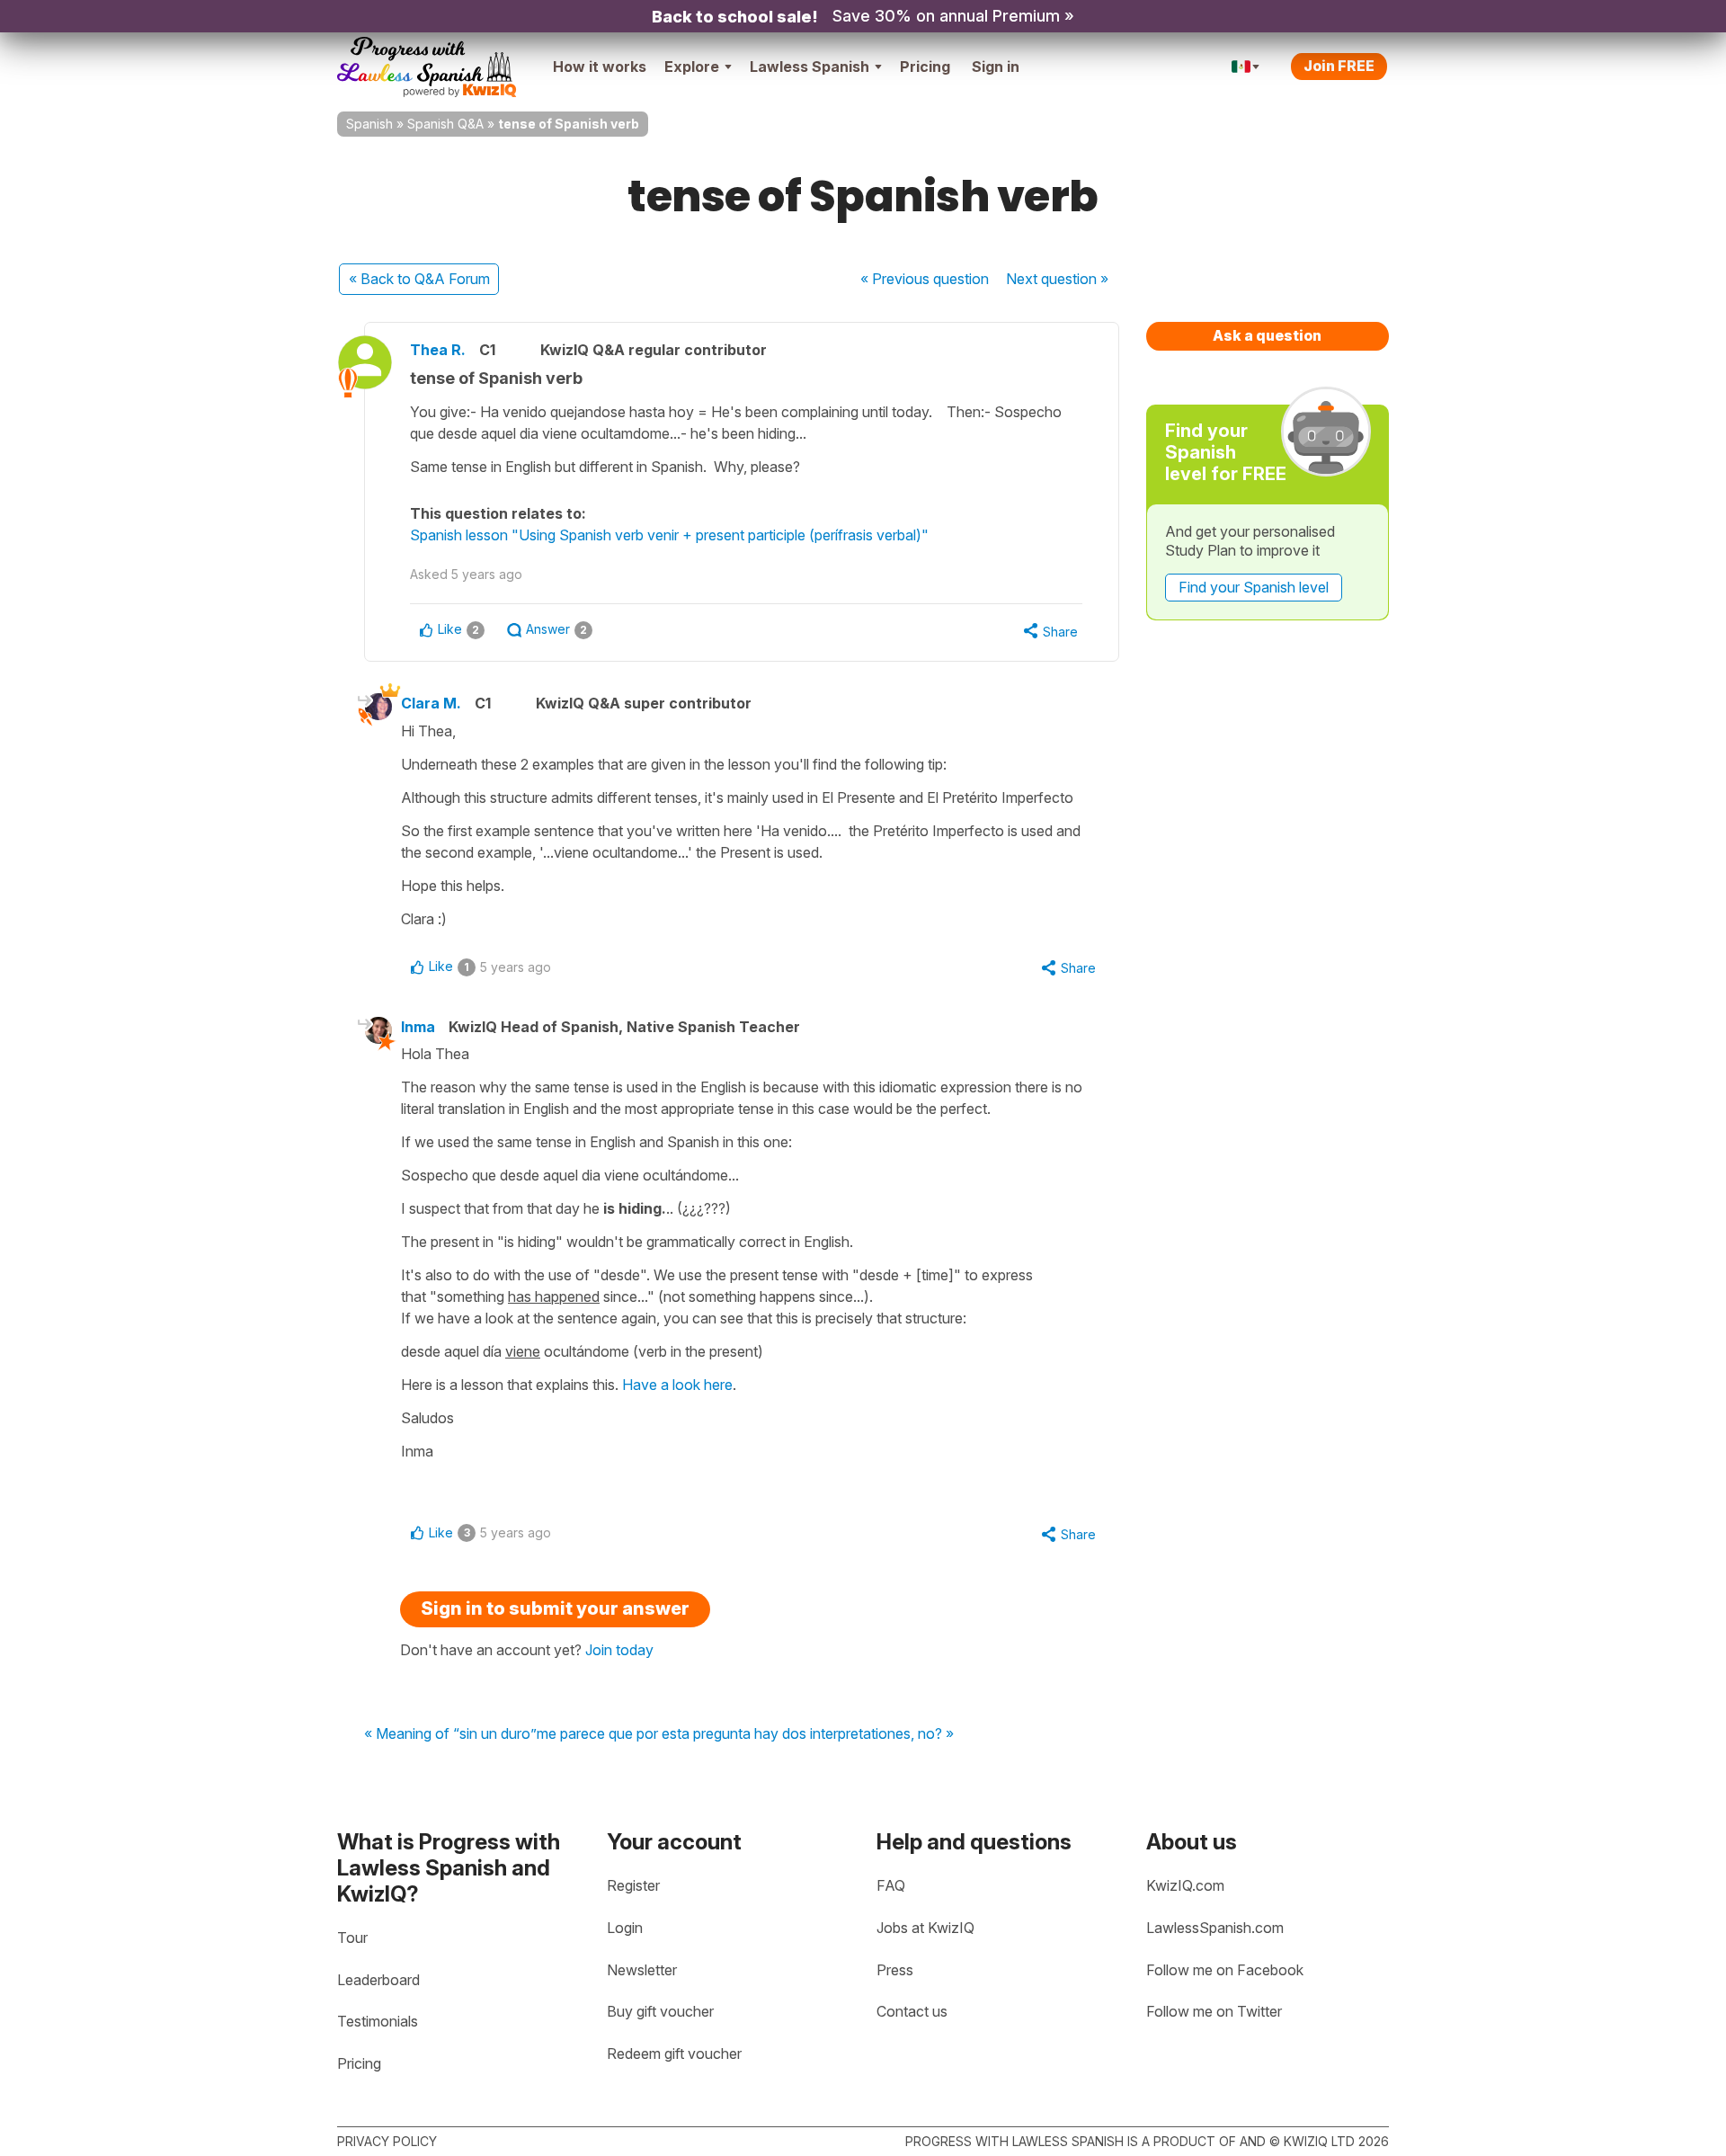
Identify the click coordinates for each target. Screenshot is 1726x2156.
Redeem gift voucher (674, 2054)
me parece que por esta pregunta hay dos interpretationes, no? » (745, 1734)
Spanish (369, 124)
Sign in (996, 67)
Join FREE (1339, 66)
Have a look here (677, 1385)
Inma (418, 1027)
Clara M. (431, 703)
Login (625, 1928)
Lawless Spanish (810, 67)
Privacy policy (387, 2141)
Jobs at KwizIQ (925, 1928)
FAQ (891, 1885)
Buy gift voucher (660, 2011)
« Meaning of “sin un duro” (450, 1734)
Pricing (925, 67)
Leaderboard (378, 1980)
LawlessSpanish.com (1215, 1928)
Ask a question (1267, 335)
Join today (619, 1650)
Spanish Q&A (445, 124)
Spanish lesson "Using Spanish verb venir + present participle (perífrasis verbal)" (669, 535)
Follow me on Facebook (1225, 1970)
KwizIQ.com (1185, 1885)
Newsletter (642, 1970)
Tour (352, 1938)
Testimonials (378, 2021)
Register (633, 1885)
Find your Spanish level (1254, 587)
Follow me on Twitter (1214, 2011)
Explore (692, 67)
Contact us (912, 2011)
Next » (1057, 279)
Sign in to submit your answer (555, 1608)
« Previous (925, 279)
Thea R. (438, 350)
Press (895, 1970)
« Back (419, 279)
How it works (600, 67)
